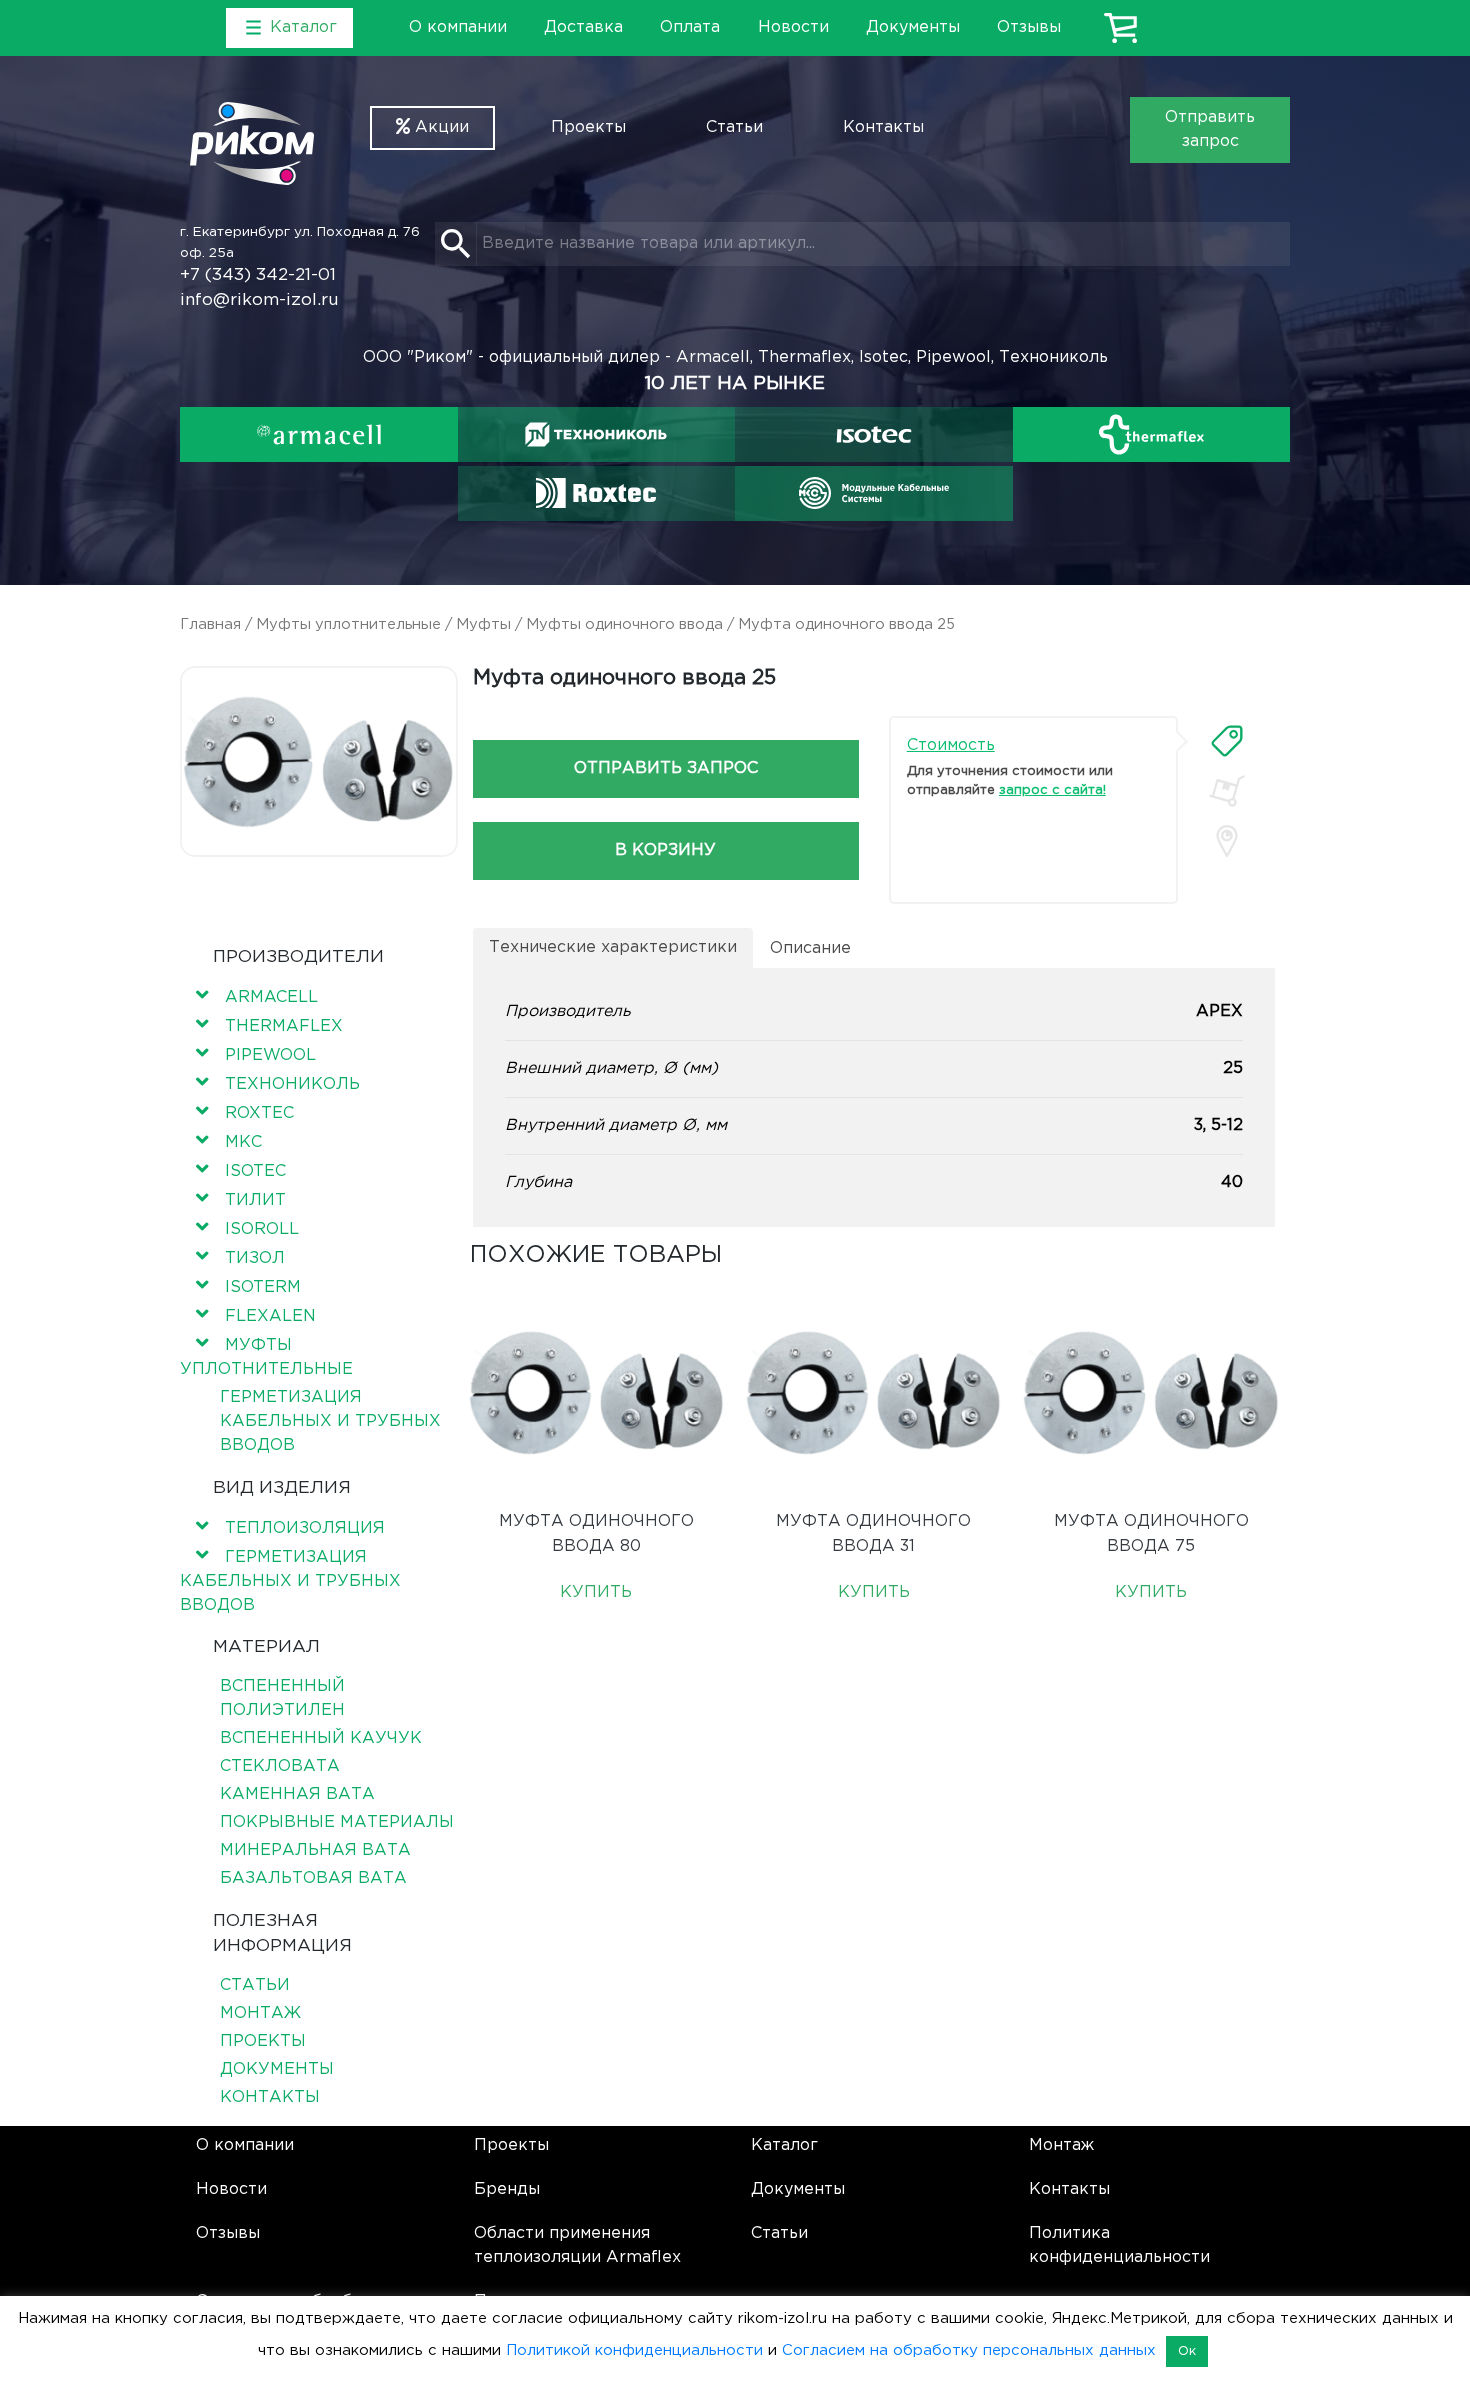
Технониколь (292, 1084)
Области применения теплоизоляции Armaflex (577, 2245)
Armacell (271, 997)
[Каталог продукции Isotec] (874, 434)
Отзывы (1029, 27)
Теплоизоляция (305, 1528)
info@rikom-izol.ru (259, 300)
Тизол (255, 1258)
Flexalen (270, 1316)
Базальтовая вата (313, 1878)
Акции (439, 127)
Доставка (583, 27)
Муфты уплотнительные (348, 624)
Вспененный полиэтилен (282, 1698)
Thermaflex (284, 1026)
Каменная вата (297, 1794)
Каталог (784, 2145)
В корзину (665, 850)
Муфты (483, 624)
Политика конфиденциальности (1119, 2245)
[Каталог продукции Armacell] (319, 434)
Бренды (507, 2189)
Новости (793, 27)
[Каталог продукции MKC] (874, 493)
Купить (596, 1592)
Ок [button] (1187, 2351)
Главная (210, 624)
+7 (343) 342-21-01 (258, 275)
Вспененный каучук (321, 1738)
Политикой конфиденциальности (634, 2350)
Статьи (734, 127)
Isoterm (263, 1287)
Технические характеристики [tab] (613, 947)
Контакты (883, 127)
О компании (458, 27)
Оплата (690, 27)
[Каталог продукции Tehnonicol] (596, 434)
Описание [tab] (810, 948)
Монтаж (260, 2013)
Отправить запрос (1210, 129)
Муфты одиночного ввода (624, 624)
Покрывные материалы (337, 1822)
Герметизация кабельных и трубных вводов (330, 1421)
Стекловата (280, 1766)
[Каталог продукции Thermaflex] (1152, 434)
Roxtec (259, 1113)
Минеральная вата (315, 1850)
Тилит (255, 1200)
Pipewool (270, 1055)
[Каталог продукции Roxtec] (596, 493)
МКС (243, 1142)
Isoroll (262, 1229)
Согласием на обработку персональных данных (969, 2350)
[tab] (1227, 741)
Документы (913, 27)
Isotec (255, 1171)
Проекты (588, 127)
